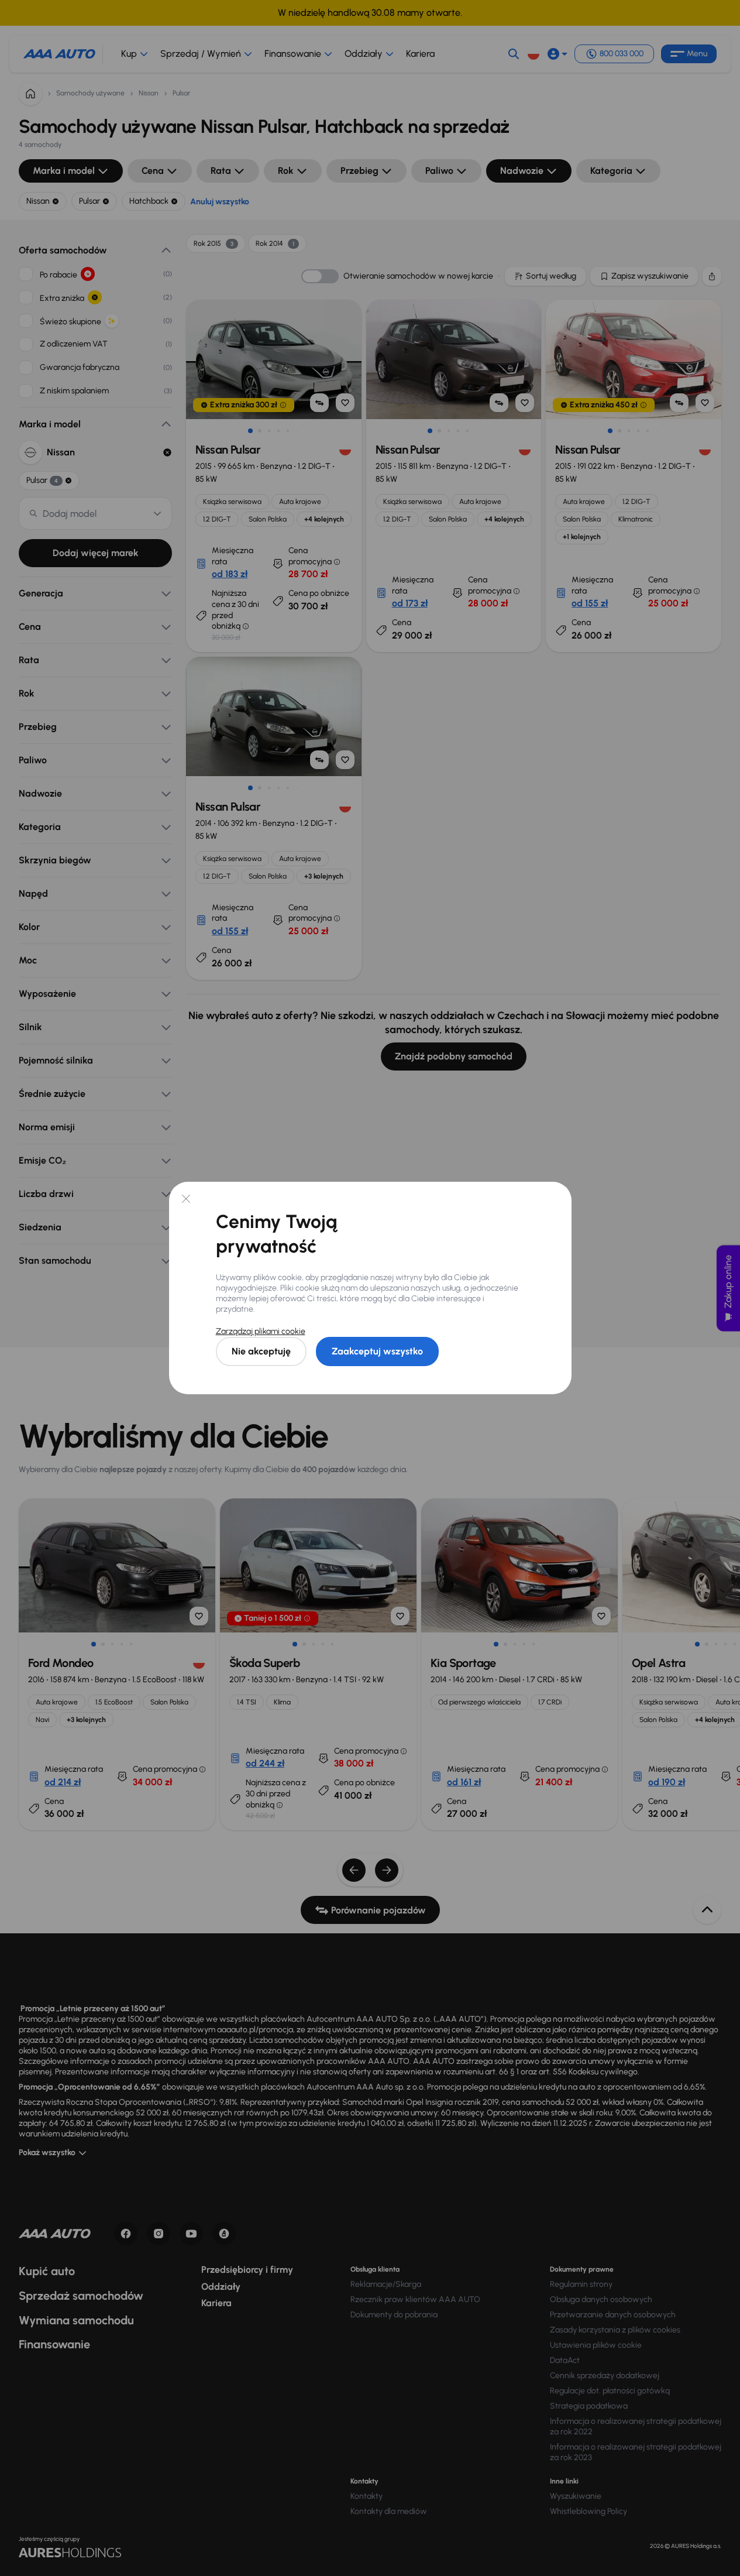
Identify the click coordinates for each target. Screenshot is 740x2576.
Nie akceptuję (261, 1351)
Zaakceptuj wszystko (377, 1351)
